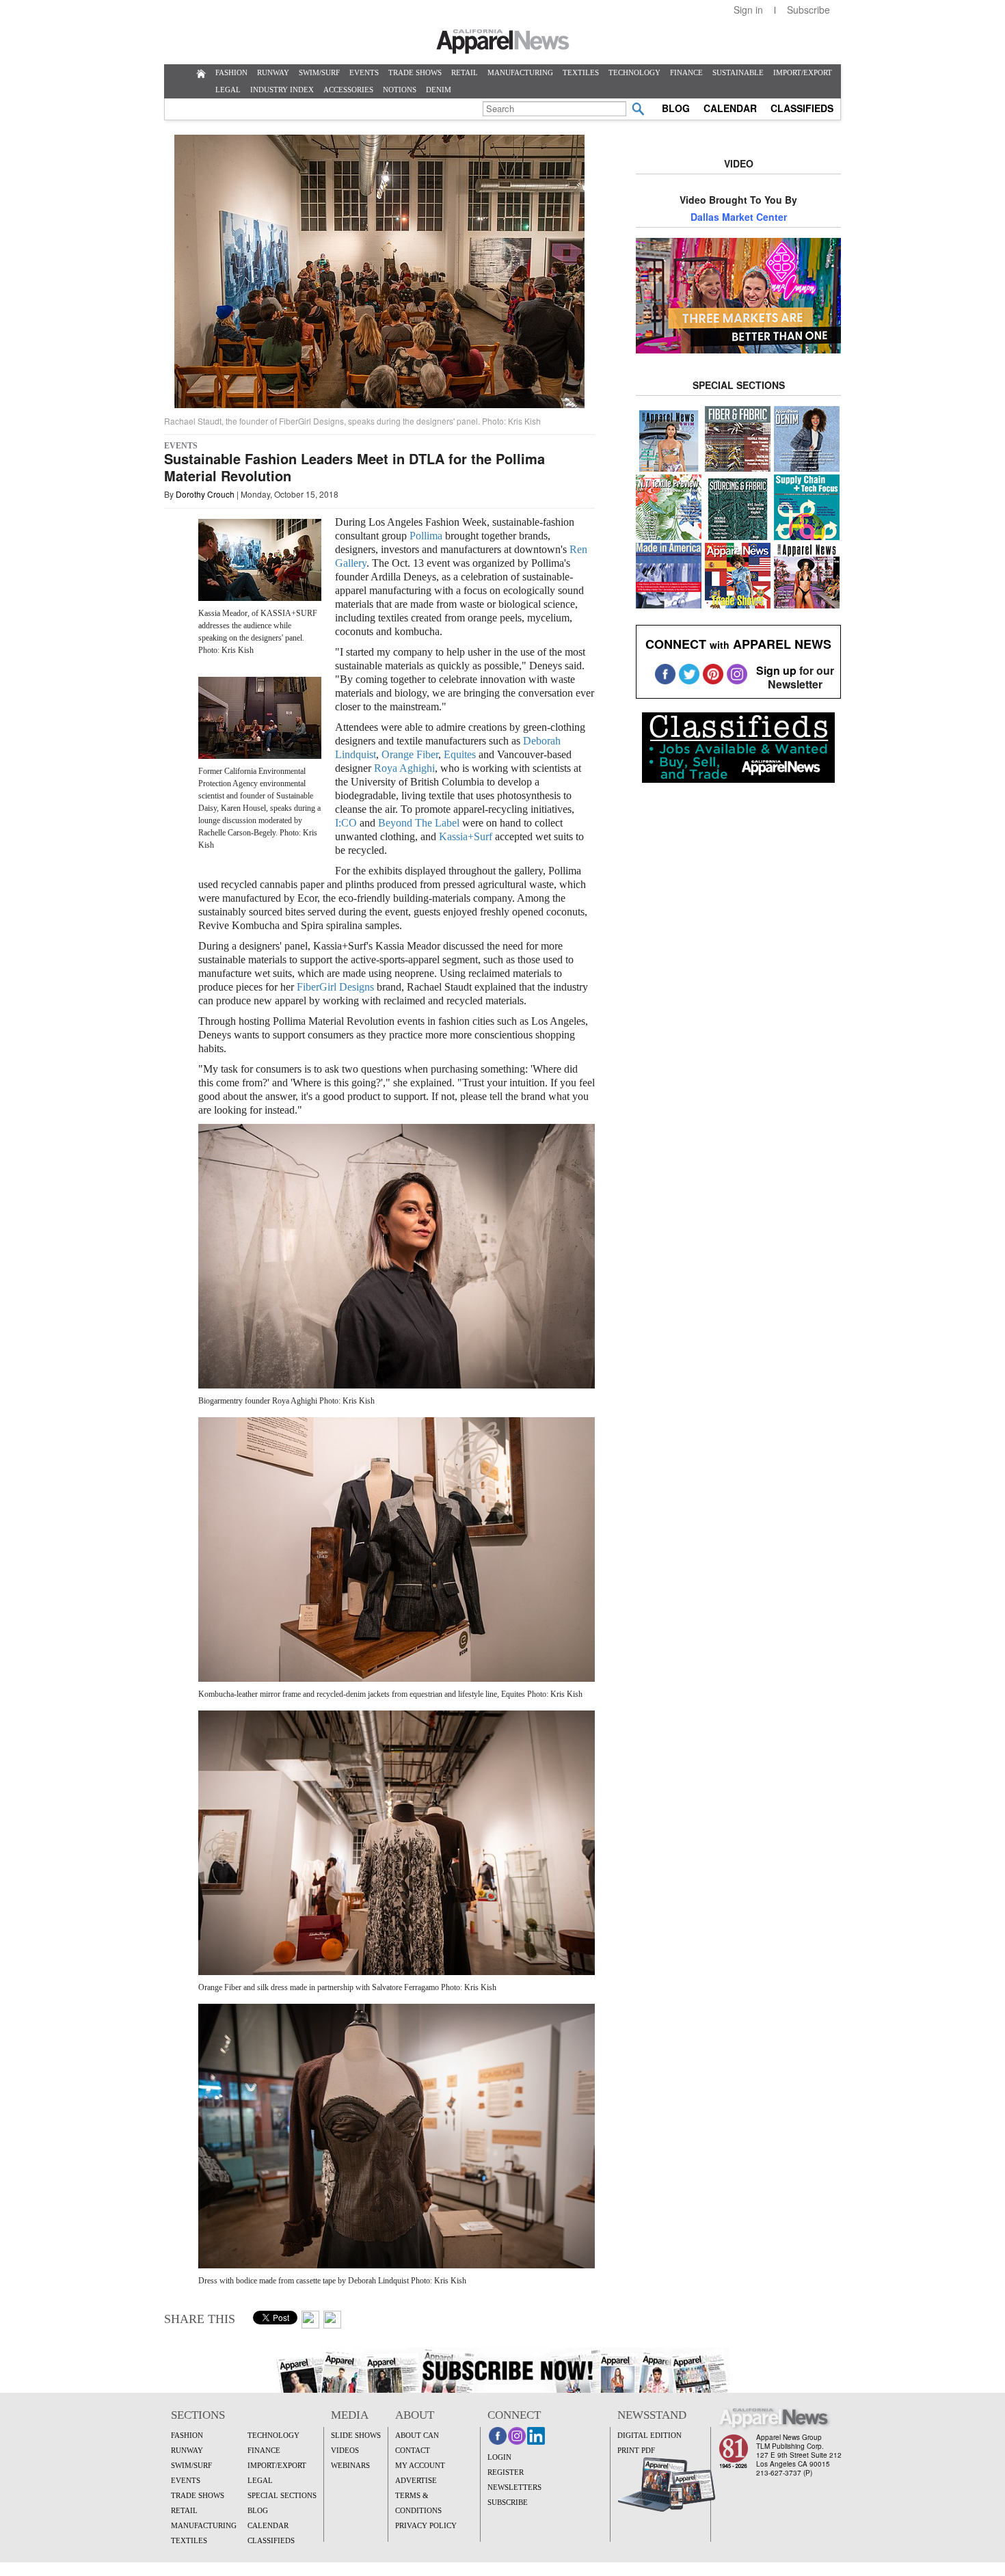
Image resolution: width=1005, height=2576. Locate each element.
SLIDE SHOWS (356, 2435)
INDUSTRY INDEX (282, 90)
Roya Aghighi (404, 768)
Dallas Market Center (739, 217)
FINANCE (686, 72)
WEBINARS (350, 2465)
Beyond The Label (419, 823)
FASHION (231, 72)
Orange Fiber (410, 754)
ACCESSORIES (348, 90)
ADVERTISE (416, 2480)
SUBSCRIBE (508, 2502)
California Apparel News (503, 42)
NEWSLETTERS (514, 2487)
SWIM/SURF (319, 72)
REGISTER (506, 2472)
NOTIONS (400, 90)
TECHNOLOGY (634, 72)
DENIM (439, 90)
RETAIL (465, 72)
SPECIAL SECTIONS (282, 2495)
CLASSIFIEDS (802, 108)
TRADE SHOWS (415, 72)
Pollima (426, 536)
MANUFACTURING (520, 72)
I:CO (346, 823)
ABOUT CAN (417, 2435)
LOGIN (499, 2457)
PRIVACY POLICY (426, 2525)
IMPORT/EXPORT (803, 72)
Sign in (748, 10)
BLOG (676, 108)
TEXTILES (581, 72)
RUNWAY (273, 72)
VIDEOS (345, 2450)
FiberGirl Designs (335, 987)
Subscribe (808, 10)
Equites (460, 754)
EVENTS (364, 72)
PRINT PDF (636, 2450)
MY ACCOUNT (420, 2465)
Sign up (776, 670)
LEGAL (228, 90)
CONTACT (413, 2450)
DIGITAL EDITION (649, 2435)
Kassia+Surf (466, 836)
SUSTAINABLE (738, 72)
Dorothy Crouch (205, 494)
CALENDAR (730, 108)
